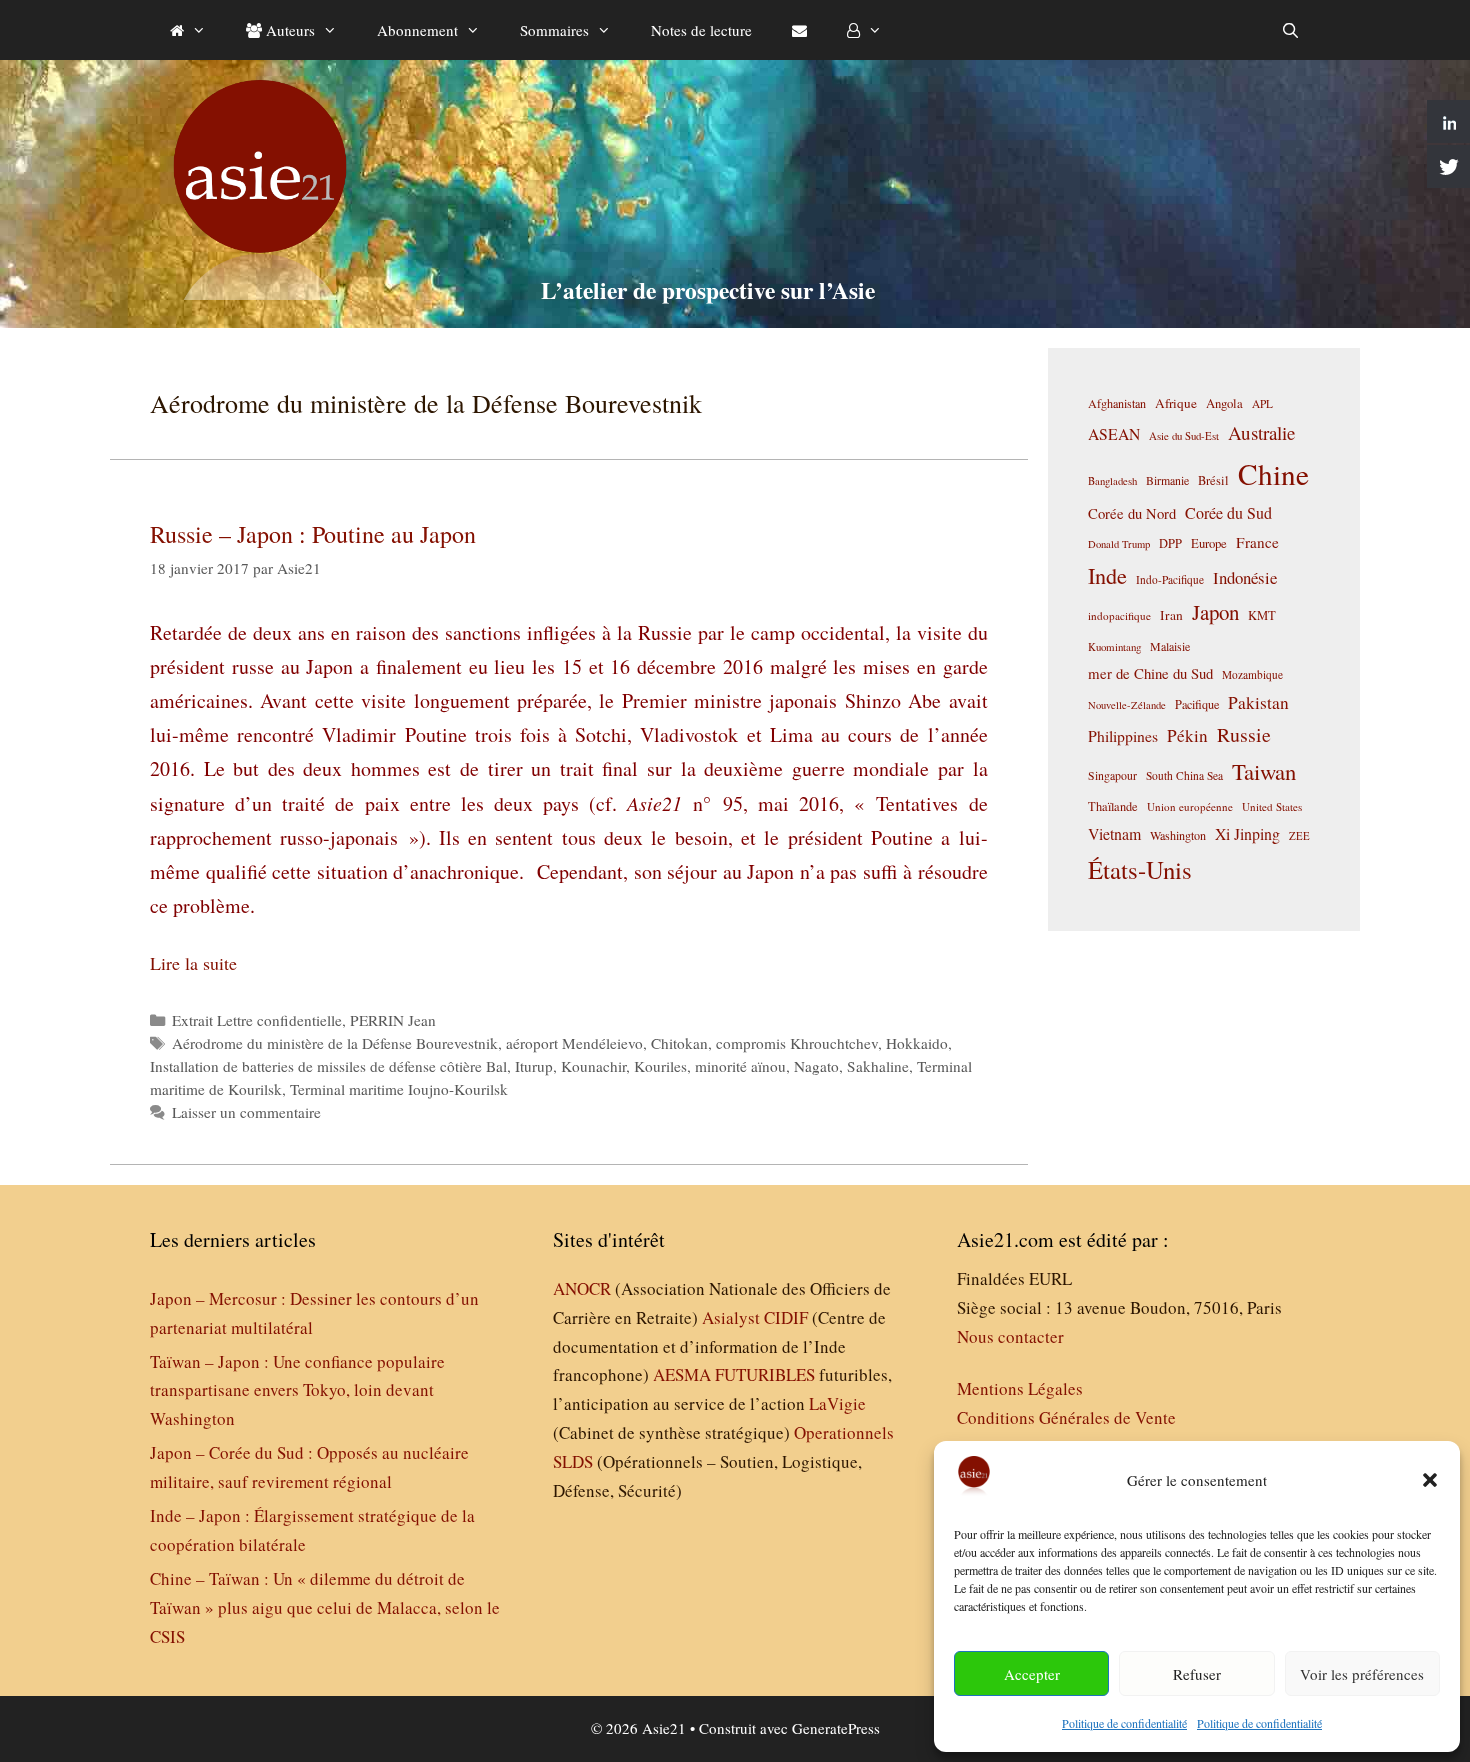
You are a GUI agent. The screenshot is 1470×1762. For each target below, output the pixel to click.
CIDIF (786, 1317)
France (1257, 542)
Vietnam (1114, 833)
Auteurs (288, 30)
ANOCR (582, 1288)
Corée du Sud (1228, 513)
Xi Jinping (1247, 833)
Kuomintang (1114, 646)
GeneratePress (836, 1728)
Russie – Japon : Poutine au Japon (313, 534)
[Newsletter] (799, 30)
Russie (1244, 734)
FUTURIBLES (765, 1374)
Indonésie (1245, 577)
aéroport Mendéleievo (574, 1043)
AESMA (682, 1374)
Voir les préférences (1362, 1674)
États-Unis (1140, 869)
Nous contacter (1010, 1336)
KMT (1262, 615)
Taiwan (1264, 771)
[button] (1430, 1480)
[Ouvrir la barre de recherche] (1290, 30)
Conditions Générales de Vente (1066, 1417)
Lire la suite (193, 963)
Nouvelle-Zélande (1127, 705)
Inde (1107, 575)
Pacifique (1197, 704)
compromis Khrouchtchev (797, 1043)
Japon (1215, 612)
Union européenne (1190, 806)
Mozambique (1252, 674)
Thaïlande (1113, 806)
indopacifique (1119, 615)
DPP (1170, 543)
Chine (1273, 473)
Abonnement (417, 30)
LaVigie (837, 1403)
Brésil (1213, 480)
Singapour (1112, 775)
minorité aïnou (740, 1066)
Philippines (1123, 735)
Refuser (1197, 1674)
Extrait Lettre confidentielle (257, 1020)
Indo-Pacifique (1170, 579)
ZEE (1299, 836)
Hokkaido (917, 1043)
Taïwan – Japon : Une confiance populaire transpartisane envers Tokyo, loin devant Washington (297, 1390)
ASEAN (1114, 433)
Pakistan (1258, 702)
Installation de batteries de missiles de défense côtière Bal (328, 1066)
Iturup (534, 1066)
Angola (1224, 403)
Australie (1261, 432)
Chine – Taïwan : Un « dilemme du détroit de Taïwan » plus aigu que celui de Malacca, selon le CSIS (325, 1607)
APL (1262, 403)
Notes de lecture (701, 30)
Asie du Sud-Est (1184, 435)
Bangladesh (1112, 481)
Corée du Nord (1132, 513)
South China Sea (1184, 775)
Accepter (1032, 1674)
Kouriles (660, 1066)
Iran (1171, 615)
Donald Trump (1119, 544)
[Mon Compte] (864, 30)
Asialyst (731, 1317)
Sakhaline (878, 1066)
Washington (1178, 835)
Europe (1209, 543)
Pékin (1187, 735)
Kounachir (593, 1066)
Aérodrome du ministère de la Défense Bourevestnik (335, 1043)
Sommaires (554, 30)
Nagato (816, 1066)
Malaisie (1170, 646)
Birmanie (1167, 480)
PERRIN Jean (393, 1020)
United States (1272, 806)
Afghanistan (1117, 403)
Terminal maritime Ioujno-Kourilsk (399, 1089)
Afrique (1176, 403)
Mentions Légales (1020, 1388)
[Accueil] (188, 30)
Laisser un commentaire (246, 1112)
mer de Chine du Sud (1150, 673)
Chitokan (679, 1043)
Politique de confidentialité (1124, 1723)
